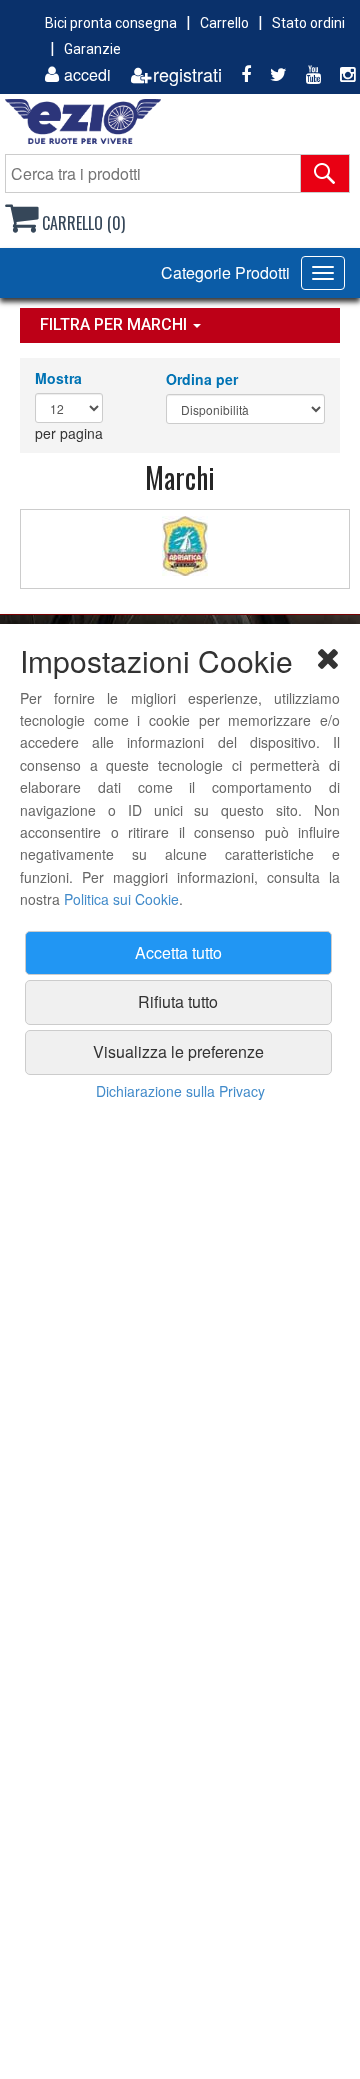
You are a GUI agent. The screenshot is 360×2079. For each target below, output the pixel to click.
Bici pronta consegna (111, 23)
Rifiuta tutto (178, 1001)
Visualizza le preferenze (178, 1051)
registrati (187, 74)
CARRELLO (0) (81, 223)
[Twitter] (271, 74)
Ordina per (202, 379)
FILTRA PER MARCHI (115, 324)
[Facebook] (238, 74)
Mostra (58, 378)
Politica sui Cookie (121, 899)
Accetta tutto (178, 952)
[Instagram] (340, 74)
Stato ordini (308, 23)
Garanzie (92, 49)
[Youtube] (306, 74)
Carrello (224, 23)
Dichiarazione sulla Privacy (180, 1091)
